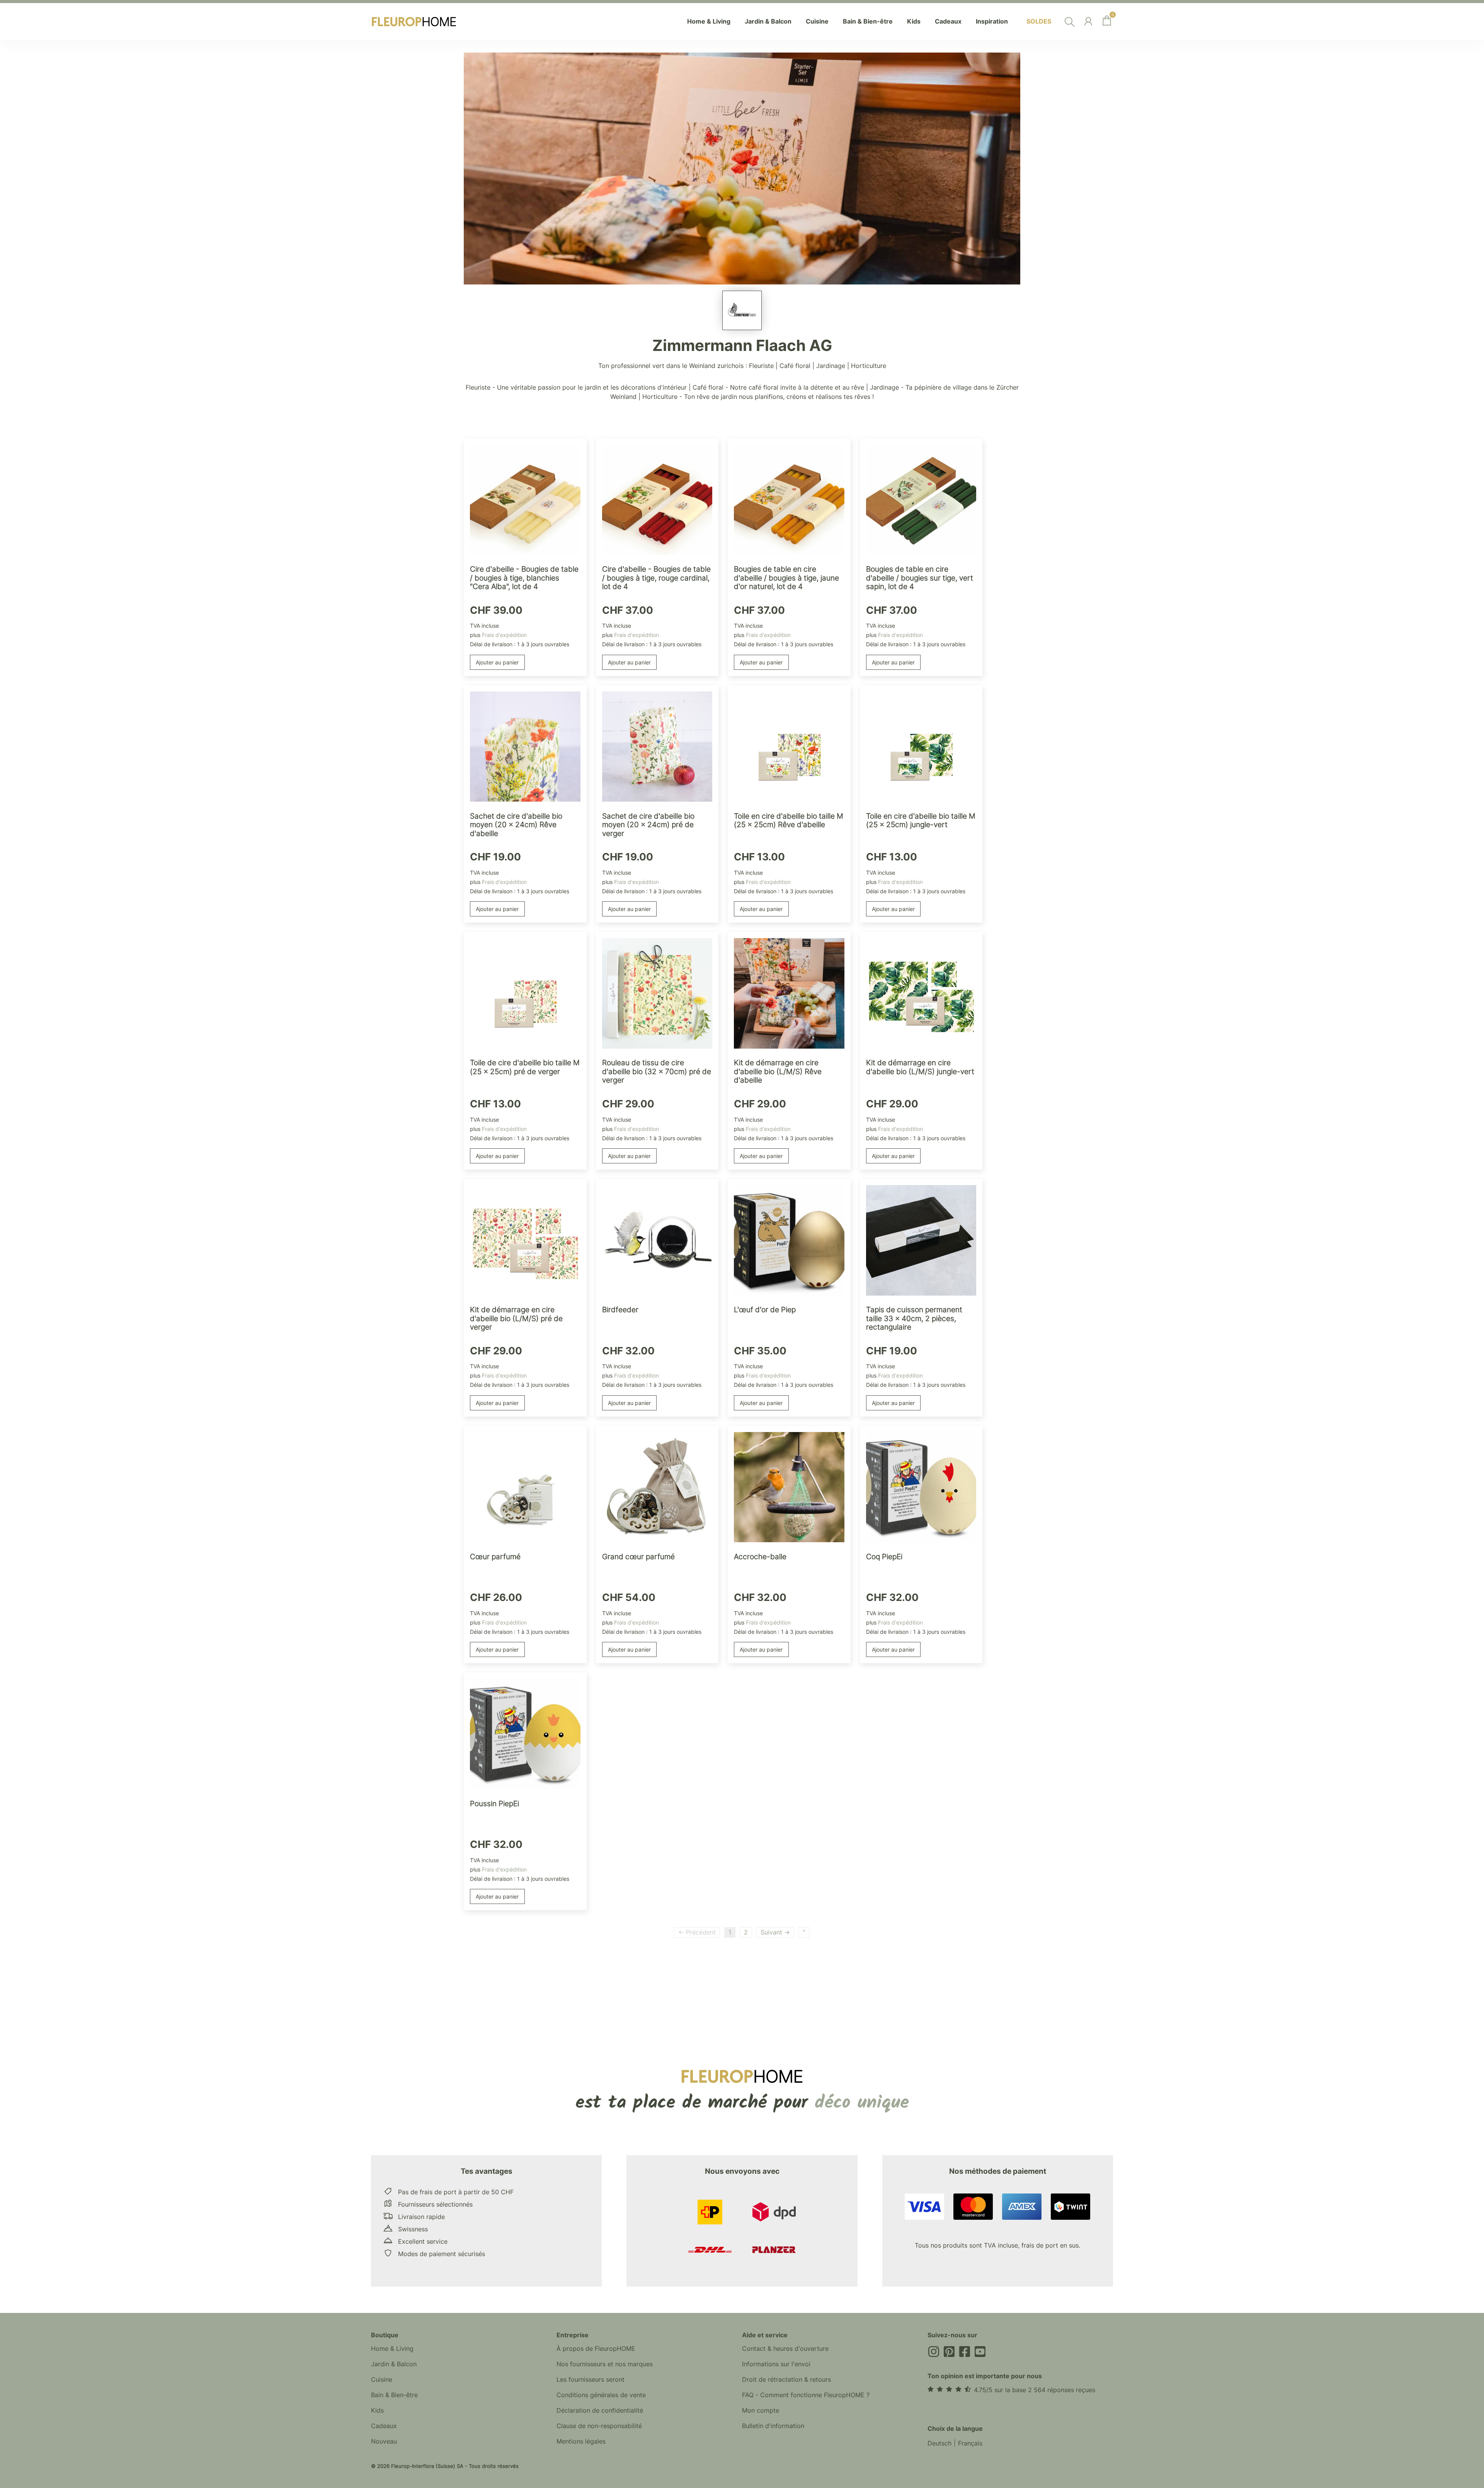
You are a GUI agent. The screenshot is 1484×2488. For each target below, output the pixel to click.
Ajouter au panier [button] (497, 662)
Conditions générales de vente (601, 2395)
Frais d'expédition (504, 635)
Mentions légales (581, 2441)
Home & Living (392, 2348)
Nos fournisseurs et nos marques (605, 2364)
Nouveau (384, 2441)
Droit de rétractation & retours (786, 2379)
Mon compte (761, 2410)
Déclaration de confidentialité (600, 2410)
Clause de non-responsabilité (599, 2426)
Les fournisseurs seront (591, 2379)
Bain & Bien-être (394, 2395)
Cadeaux (384, 2426)
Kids (377, 2410)
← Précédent (697, 1932)
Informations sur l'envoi (776, 2364)
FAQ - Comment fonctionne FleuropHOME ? (806, 2395)
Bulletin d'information (773, 2426)
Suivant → (775, 1932)
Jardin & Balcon (394, 2364)
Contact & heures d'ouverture (785, 2348)
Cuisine (382, 2379)
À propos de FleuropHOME (596, 2348)
